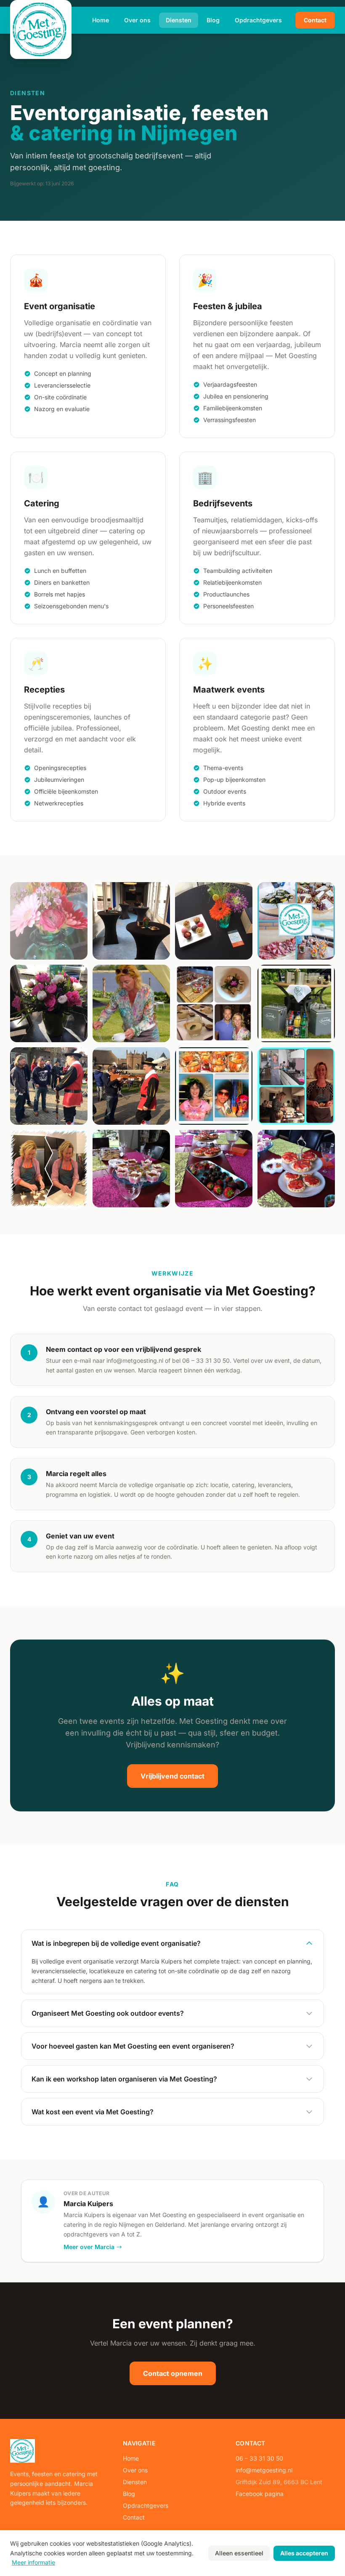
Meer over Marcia (89, 2247)
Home (101, 20)
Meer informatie (33, 2562)
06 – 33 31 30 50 (259, 2458)
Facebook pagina (260, 2494)
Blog (213, 20)
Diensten (179, 20)
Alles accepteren (304, 2553)
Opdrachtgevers (258, 20)
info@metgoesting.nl (264, 2470)
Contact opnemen (173, 2373)
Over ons (137, 20)
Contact (315, 20)
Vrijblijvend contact (172, 1776)
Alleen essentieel (239, 2553)
